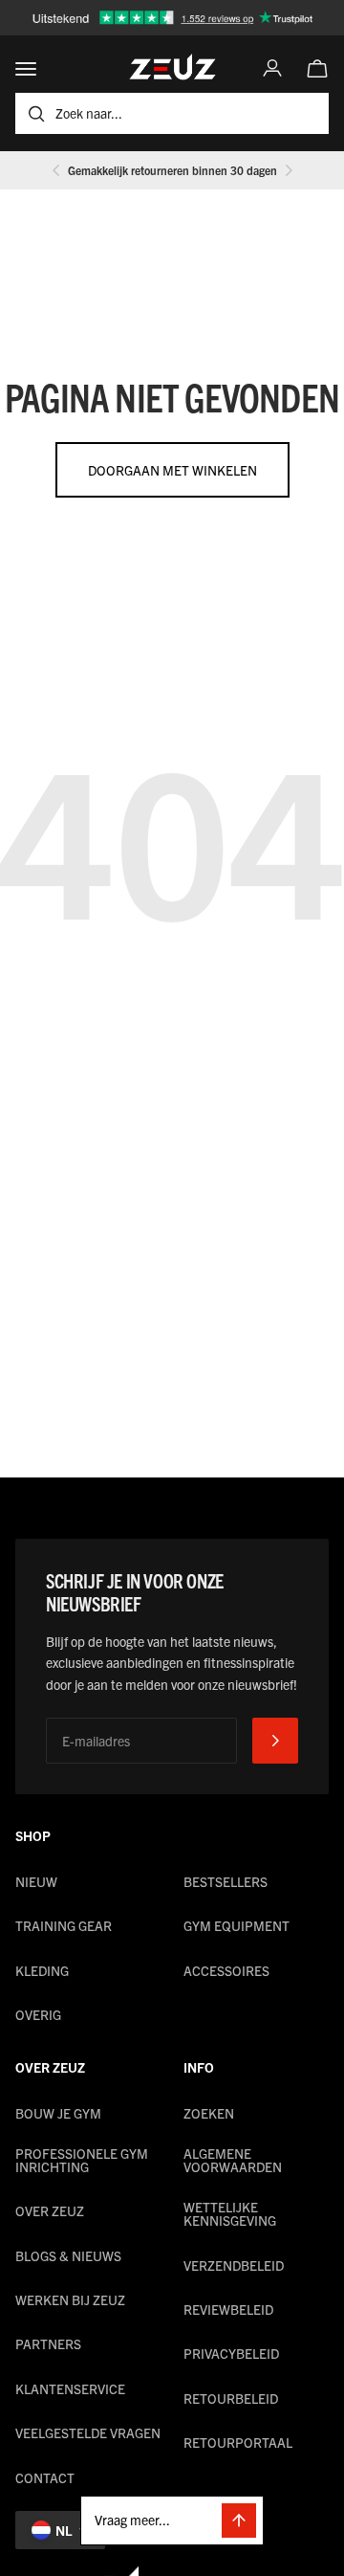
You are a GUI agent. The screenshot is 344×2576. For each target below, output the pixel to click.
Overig (38, 2014)
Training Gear (64, 1925)
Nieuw (36, 1881)
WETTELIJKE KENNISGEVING (230, 2213)
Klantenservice (70, 2388)
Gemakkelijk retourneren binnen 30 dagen (172, 170)
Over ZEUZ (50, 2210)
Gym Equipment (236, 1925)
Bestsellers (226, 1881)
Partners (48, 2343)
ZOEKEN (209, 2113)
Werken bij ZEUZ (70, 2299)
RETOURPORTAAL (238, 2442)
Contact (45, 2477)
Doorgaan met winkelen (172, 470)
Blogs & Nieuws (68, 2255)
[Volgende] (289, 170)
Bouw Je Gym (58, 2113)
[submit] (275, 1741)
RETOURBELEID (231, 2398)
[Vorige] (56, 170)
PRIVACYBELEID (231, 2353)
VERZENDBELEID (234, 2265)
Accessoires (226, 1970)
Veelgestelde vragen (88, 2432)
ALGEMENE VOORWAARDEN (233, 2160)
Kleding (42, 1970)
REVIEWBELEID (228, 2309)
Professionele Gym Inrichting (82, 2160)
